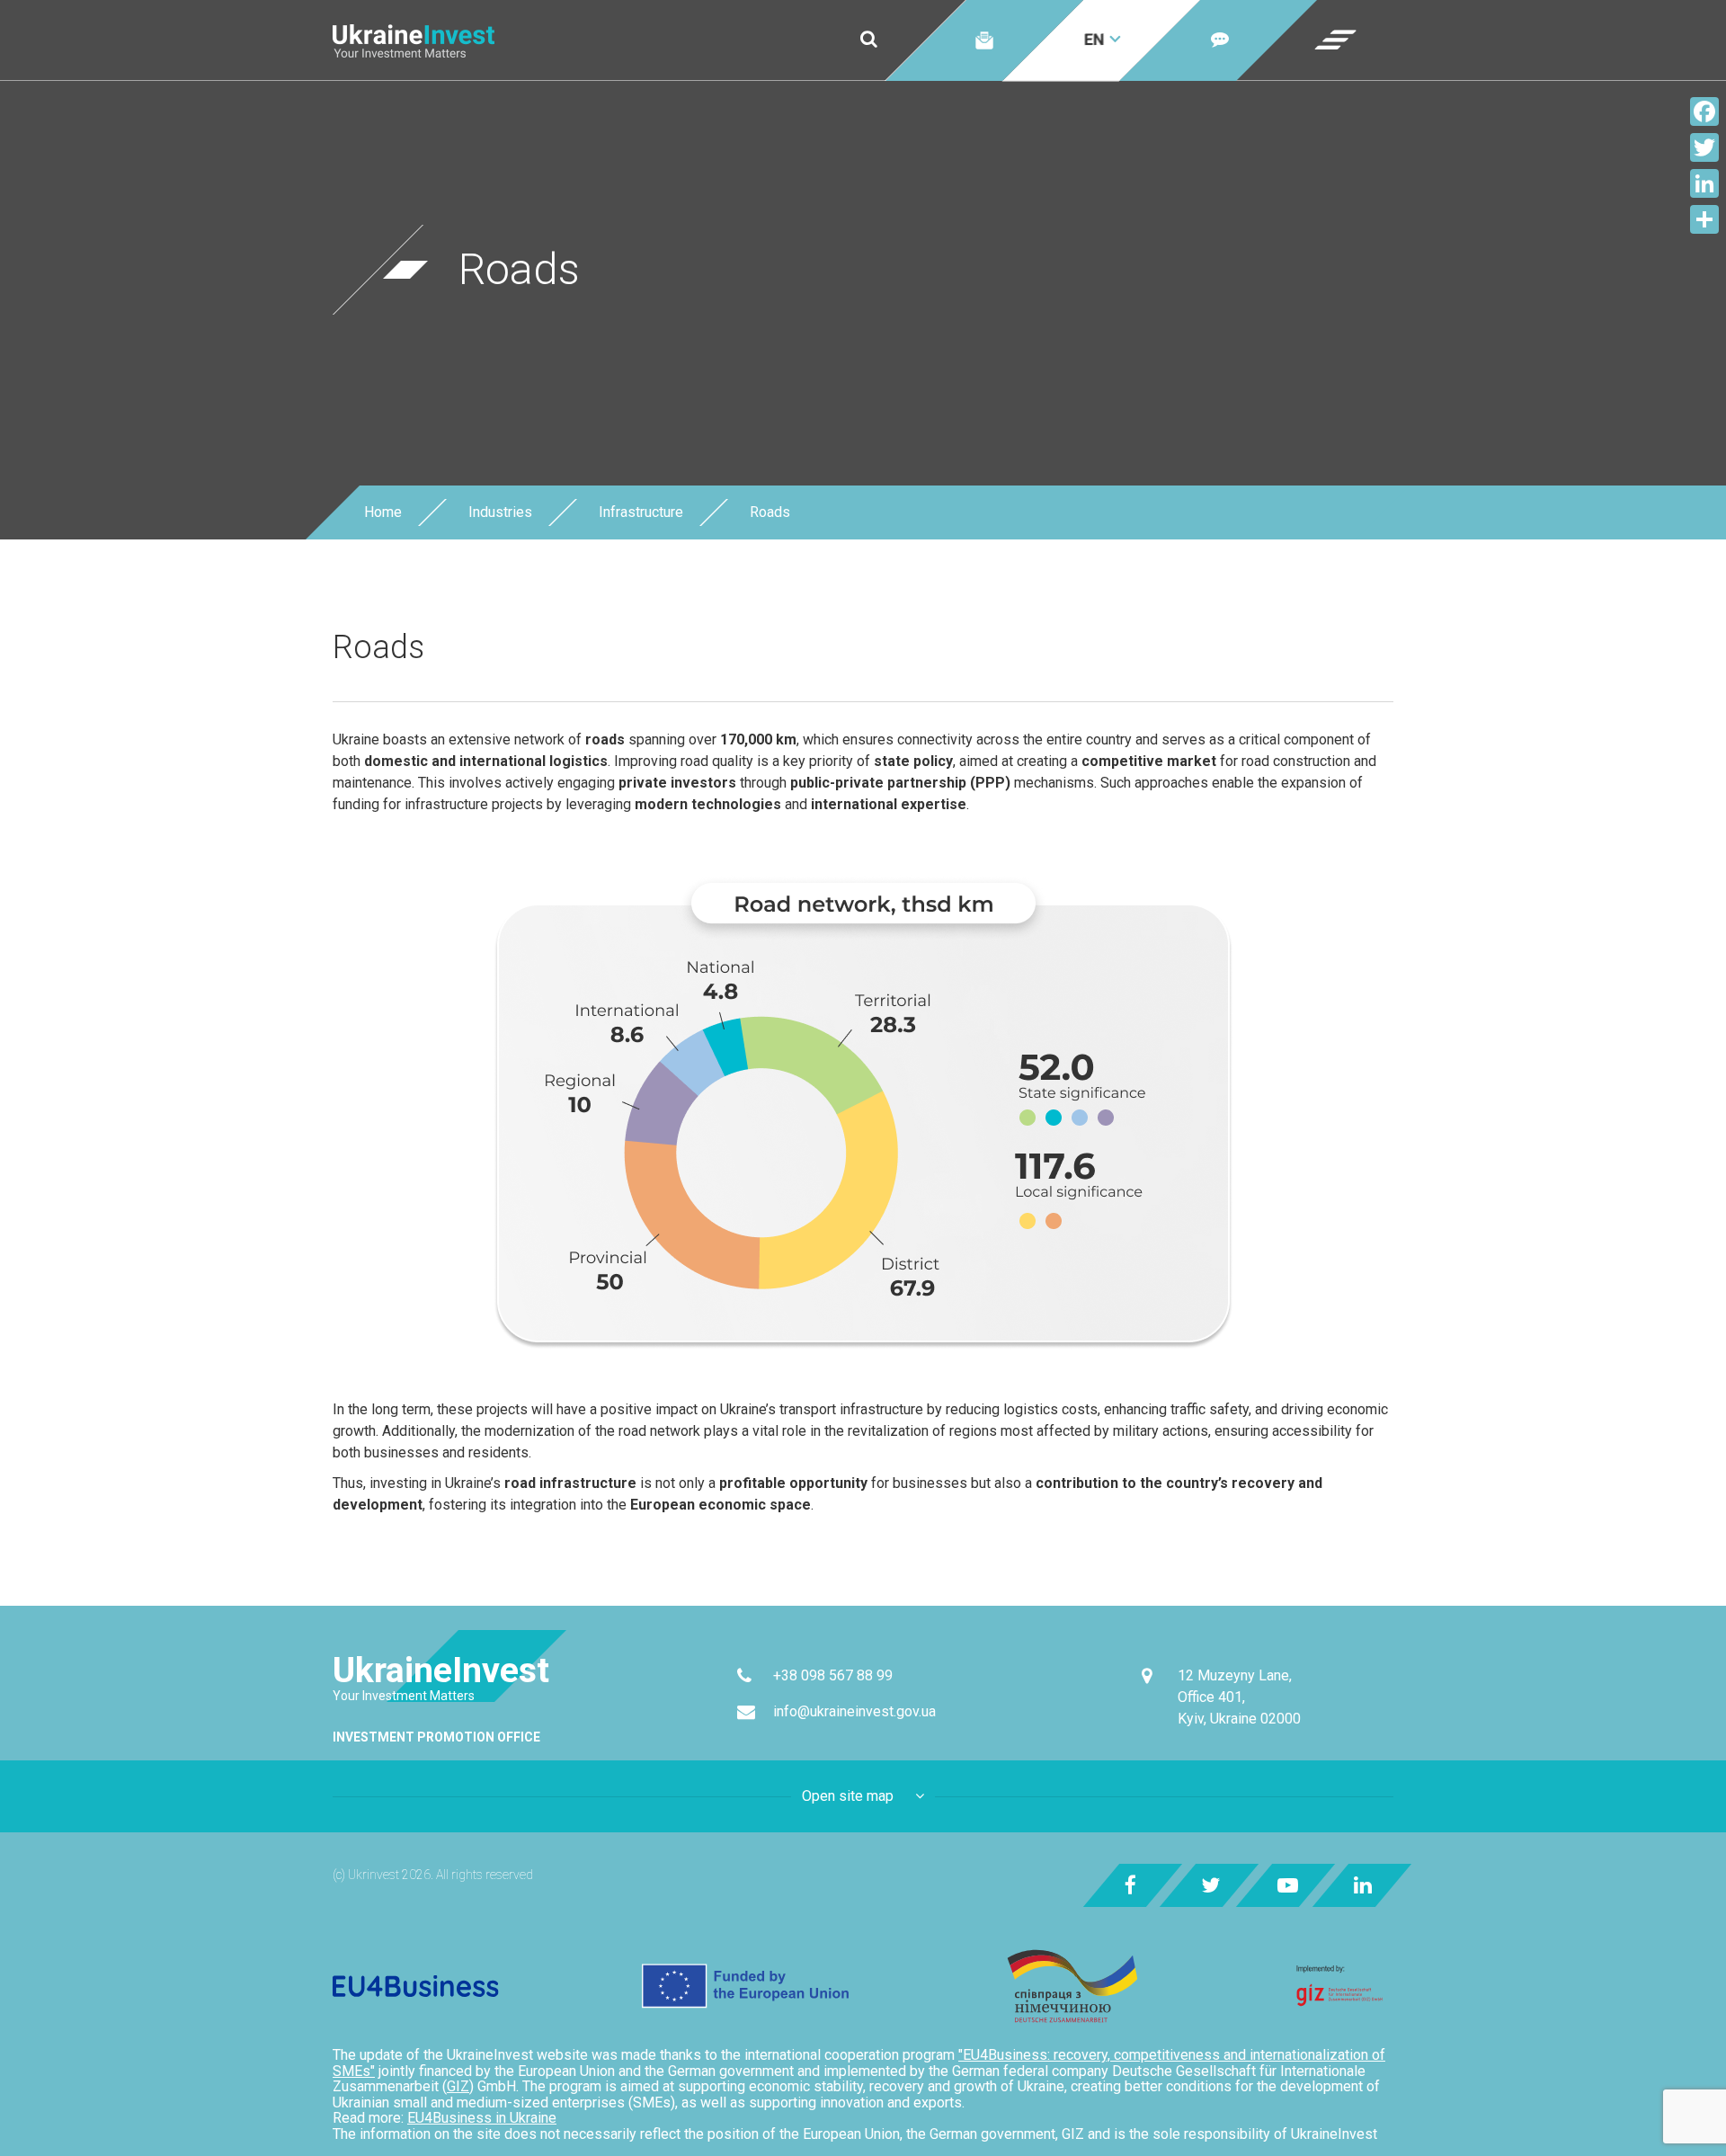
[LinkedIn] (1704, 183)
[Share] (1704, 219)
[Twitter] (1704, 147)
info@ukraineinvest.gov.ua (854, 1711)
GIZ (458, 2086)
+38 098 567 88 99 (833, 1675)
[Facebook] (1704, 111)
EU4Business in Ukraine (482, 2118)
